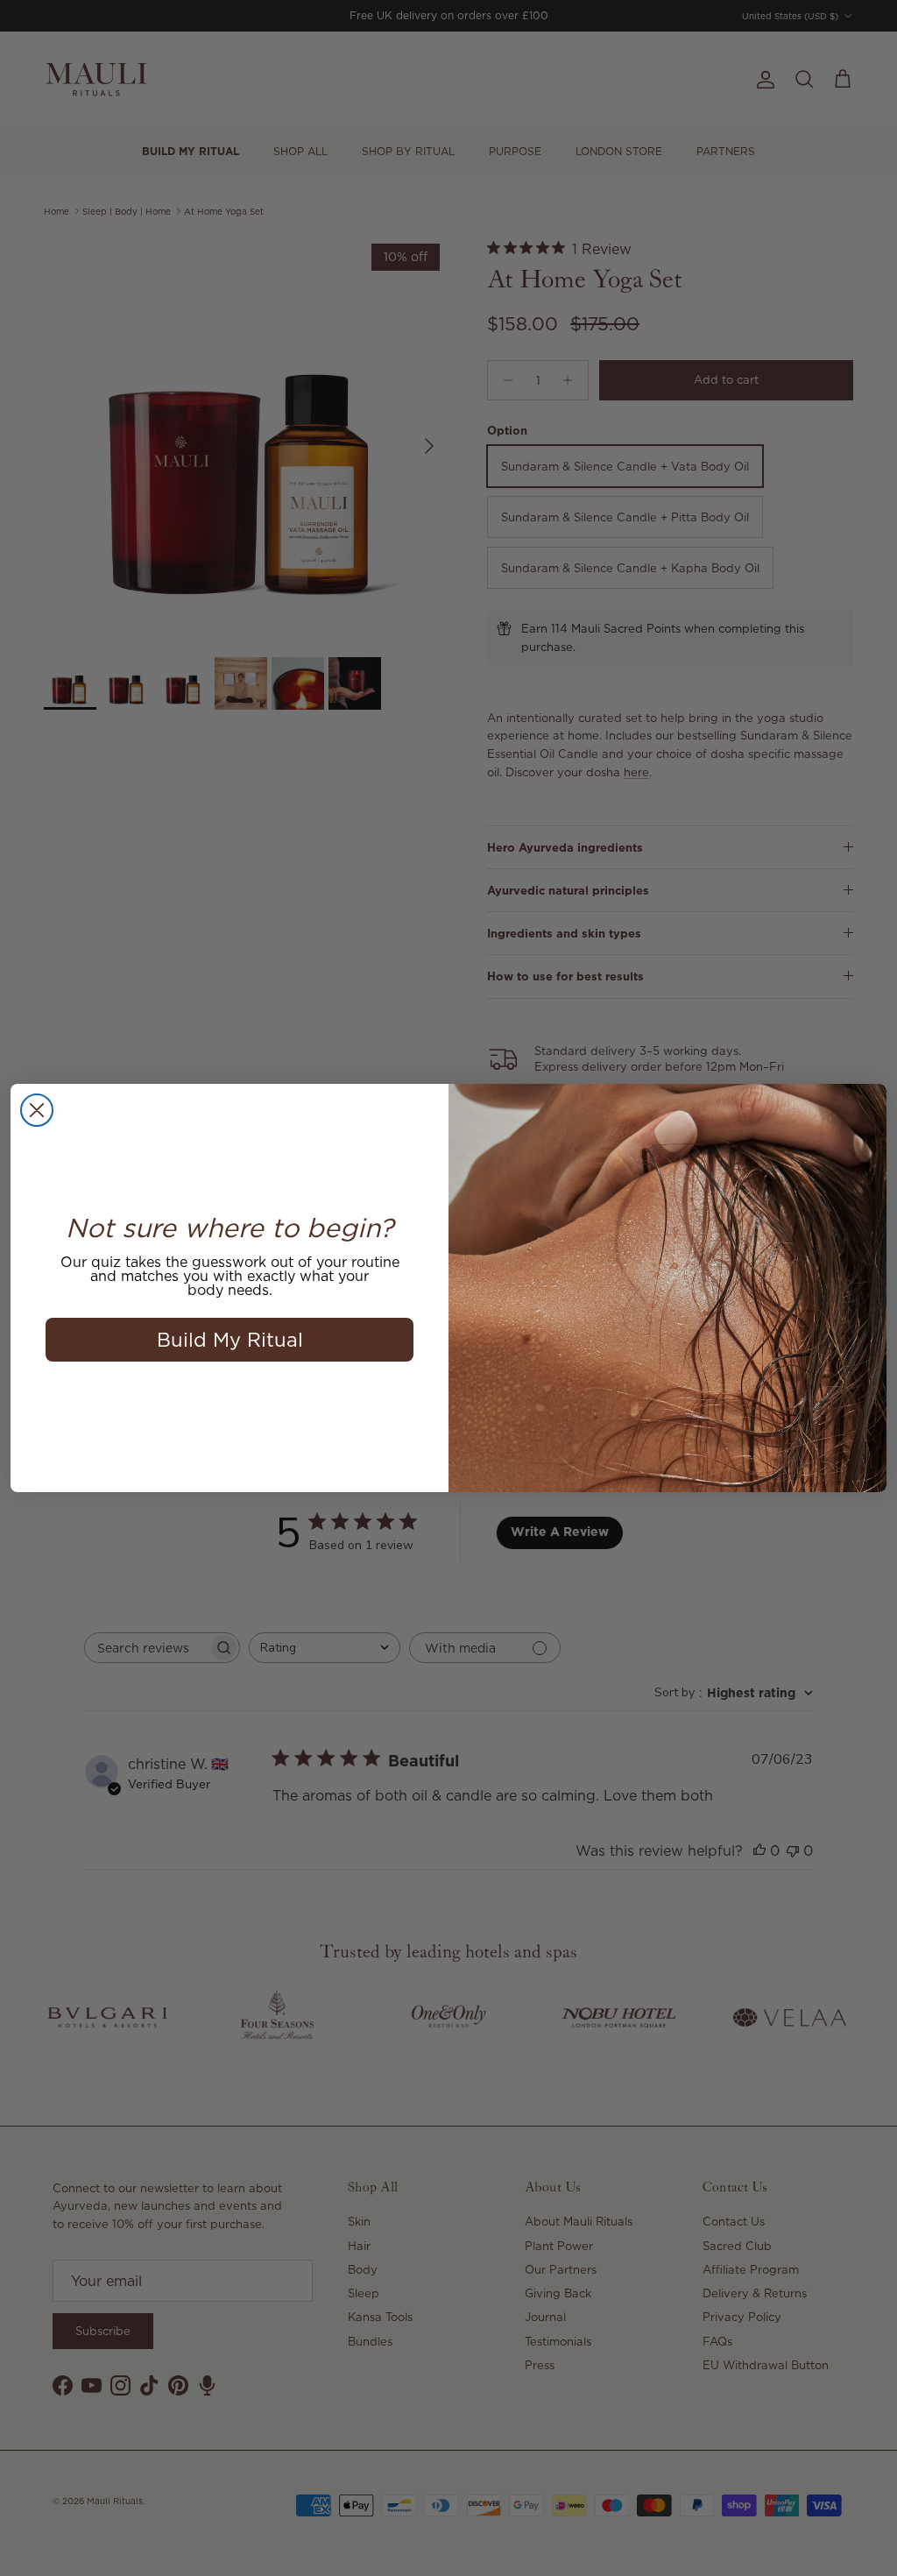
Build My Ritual (230, 1339)
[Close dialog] (37, 1110)
